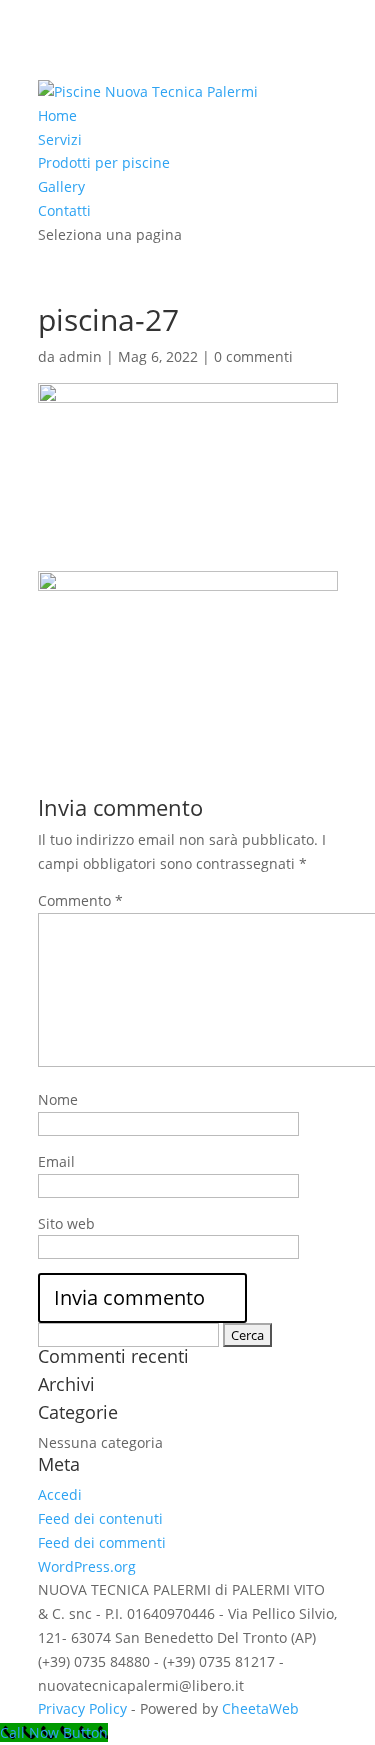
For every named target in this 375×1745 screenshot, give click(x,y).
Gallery (61, 186)
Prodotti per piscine (104, 162)
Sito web (66, 1223)
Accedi (60, 1494)
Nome (58, 1099)
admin (80, 356)
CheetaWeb (260, 1708)
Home (57, 115)
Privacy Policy (82, 1708)
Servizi (60, 139)
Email (56, 1161)
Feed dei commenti (102, 1542)
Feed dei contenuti (100, 1518)
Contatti (64, 210)
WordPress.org (87, 1566)
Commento (80, 900)
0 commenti (253, 356)
